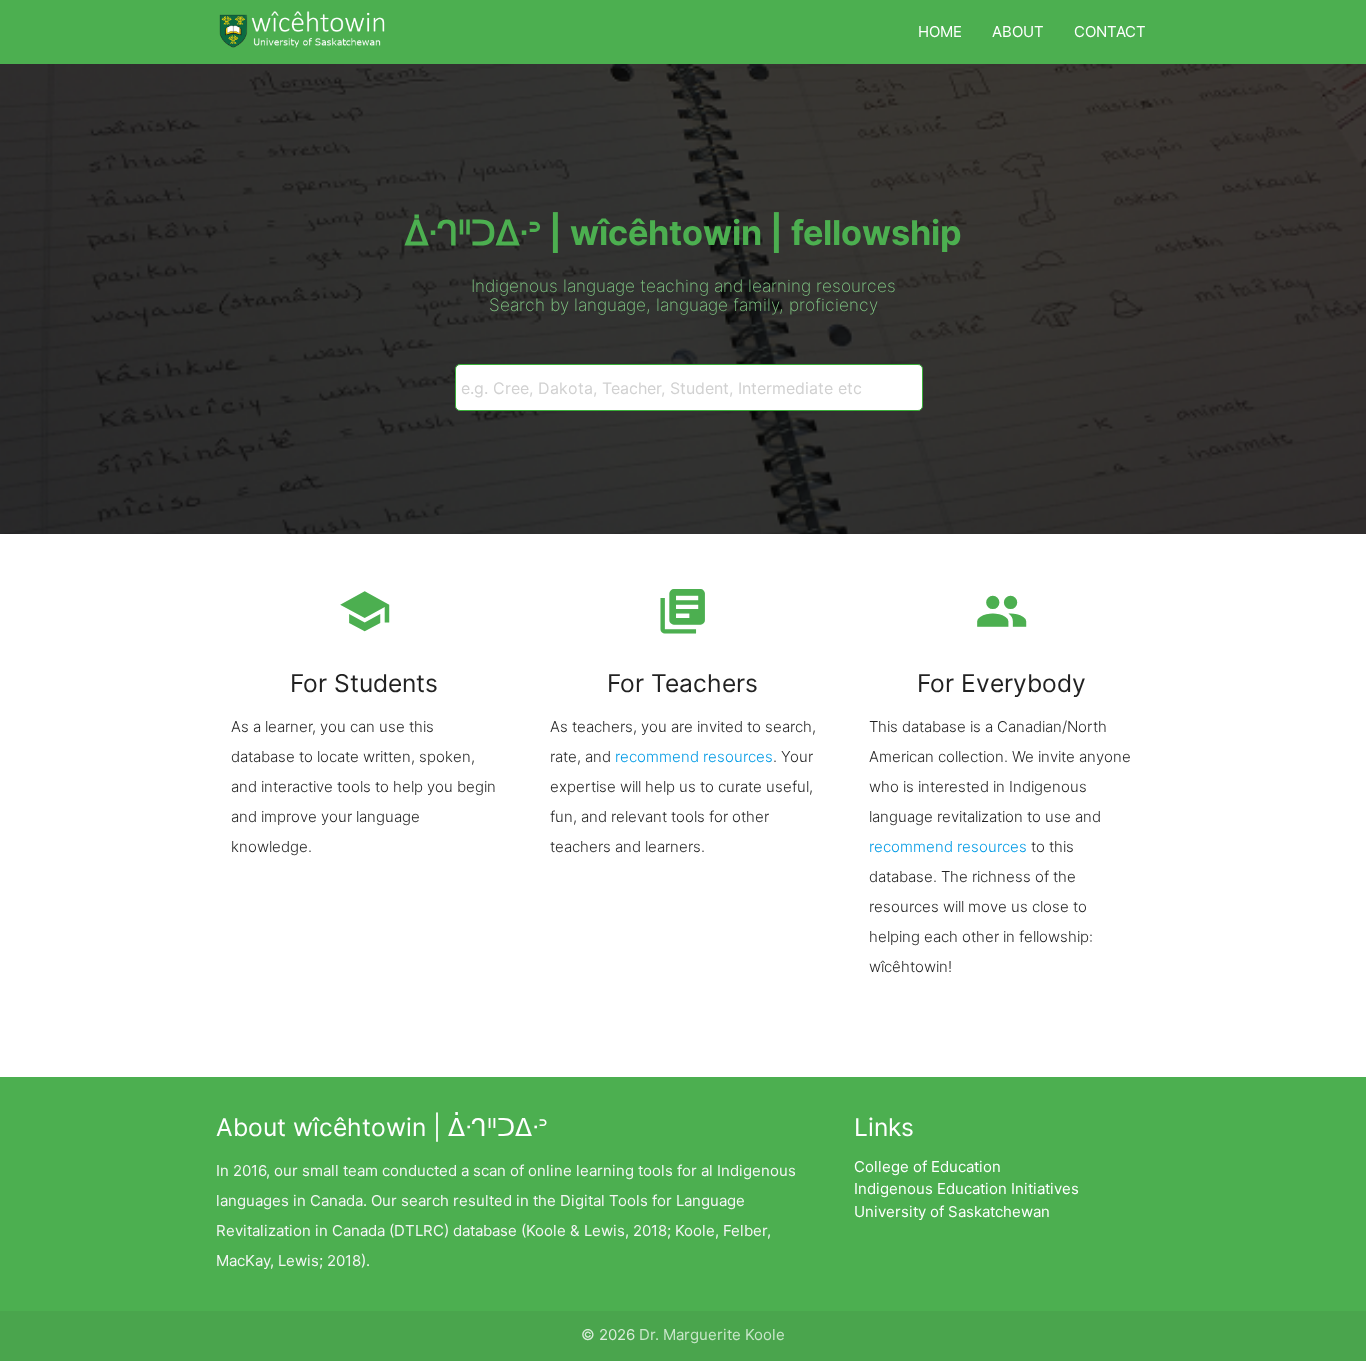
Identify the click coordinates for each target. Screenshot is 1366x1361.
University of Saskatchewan (952, 1211)
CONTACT (1110, 31)
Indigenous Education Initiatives (966, 1188)
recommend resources (694, 756)
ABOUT (1018, 31)
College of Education (927, 1166)
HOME (940, 31)
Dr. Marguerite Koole (712, 1334)
